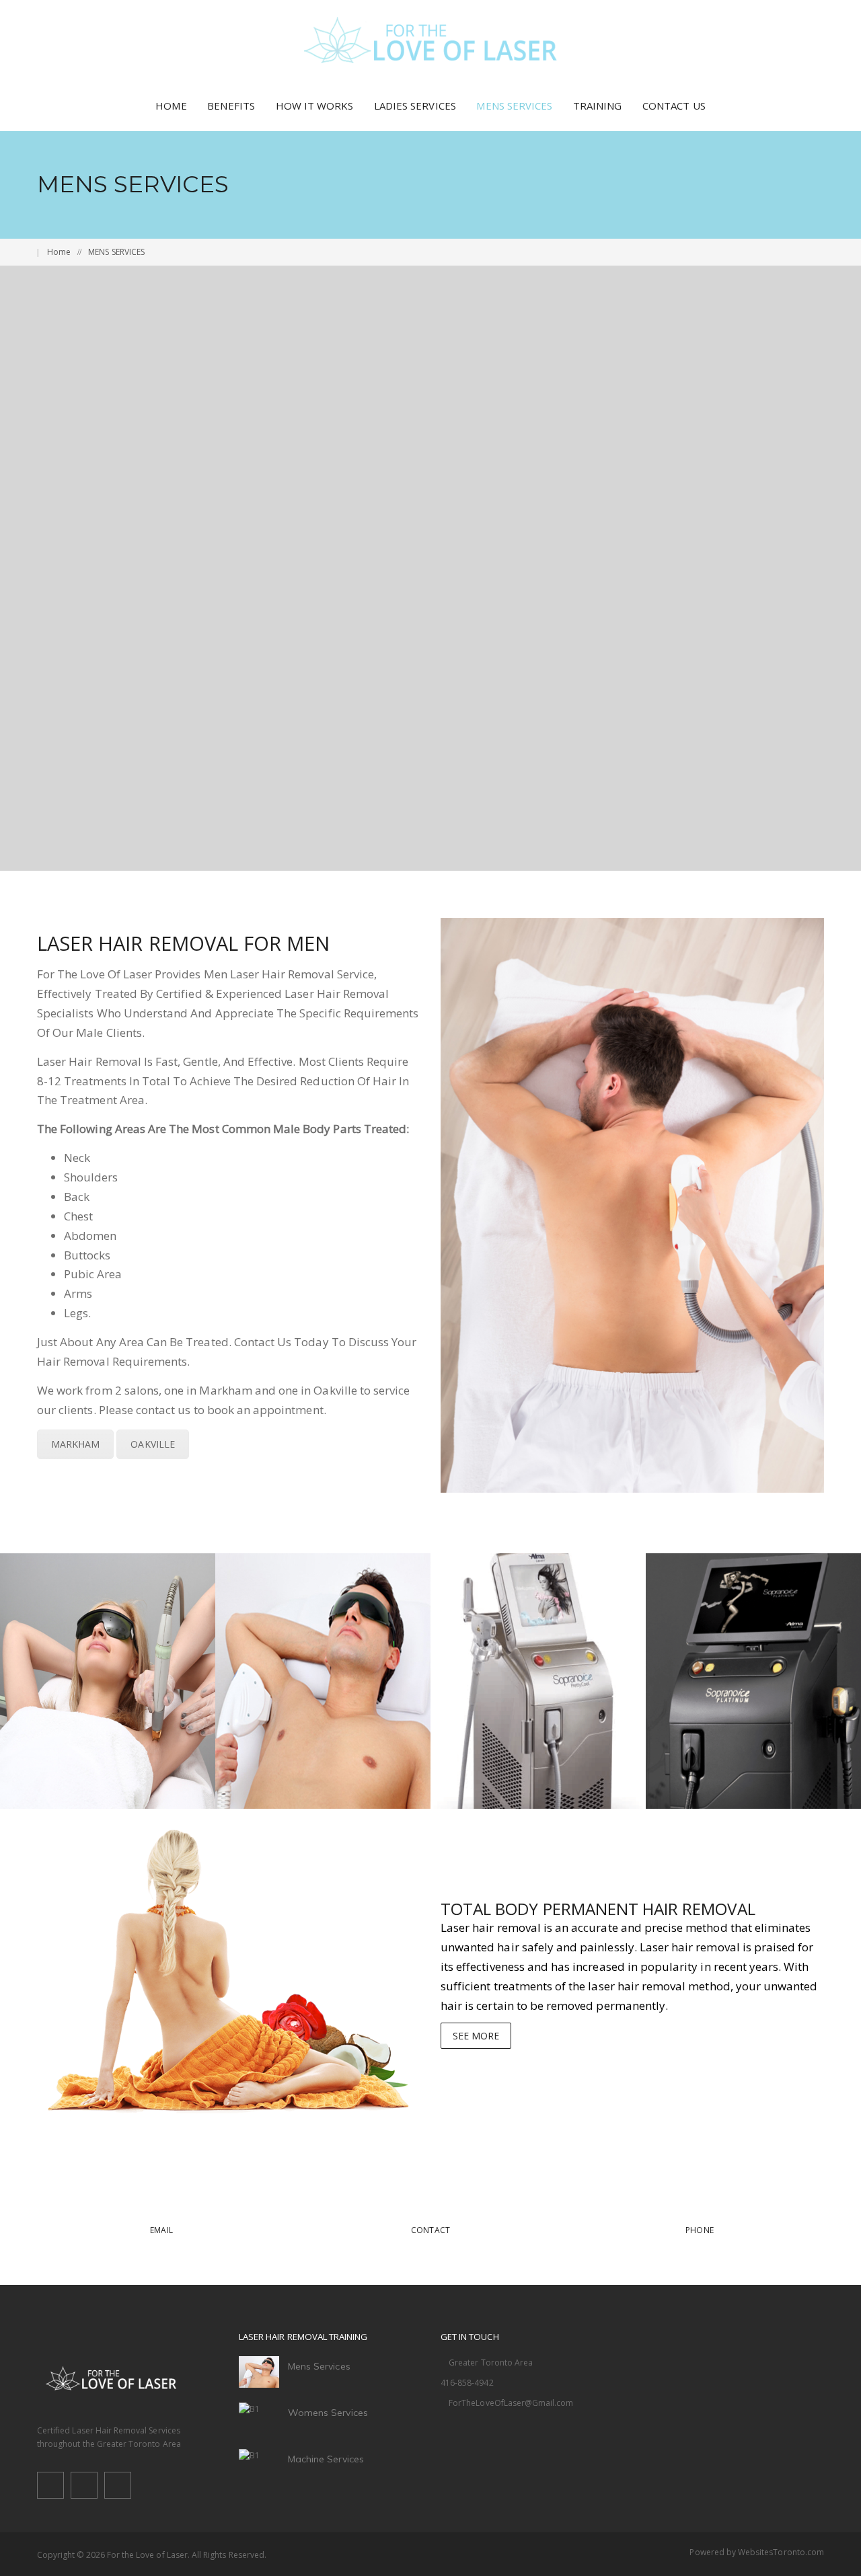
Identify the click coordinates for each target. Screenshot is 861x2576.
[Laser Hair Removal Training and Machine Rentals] (431, 40)
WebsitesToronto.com (781, 2552)
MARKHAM (75, 1444)
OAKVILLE (152, 1444)
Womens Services (328, 2413)
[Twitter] (84, 2488)
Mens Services (319, 2366)
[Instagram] (118, 2488)
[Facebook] (50, 2488)
